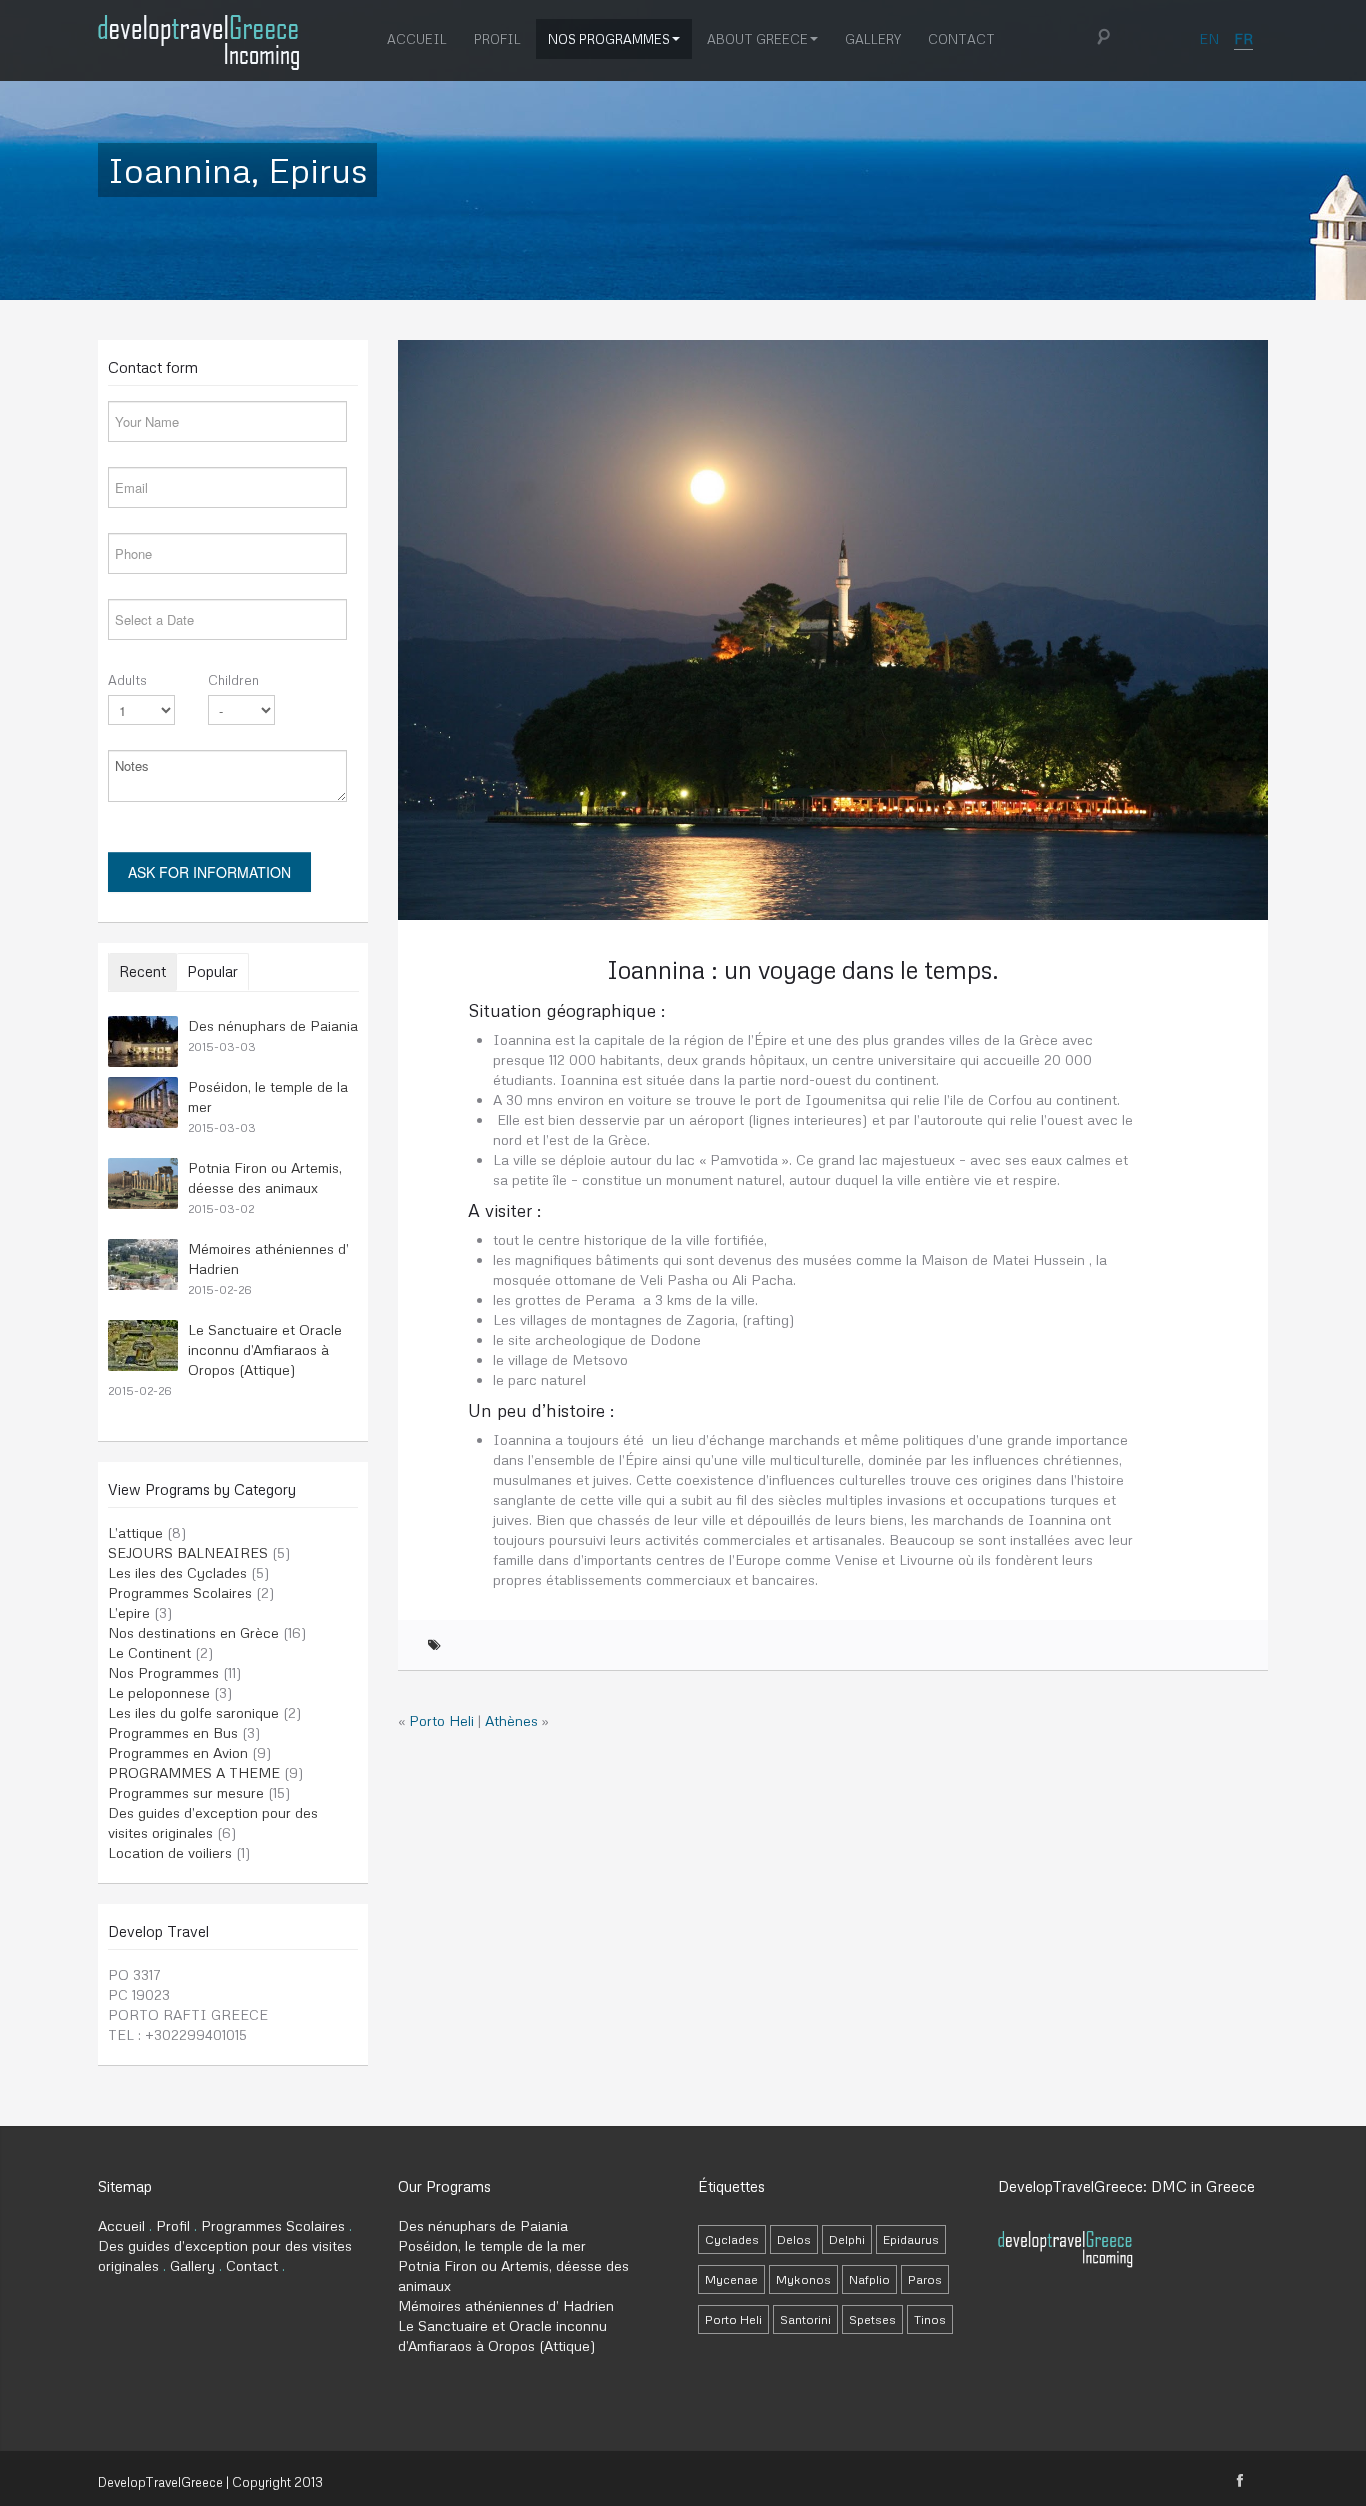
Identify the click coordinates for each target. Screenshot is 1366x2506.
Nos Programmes (609, 39)
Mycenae (731, 2279)
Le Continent (149, 1652)
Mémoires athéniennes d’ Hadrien (506, 2305)
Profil (497, 39)
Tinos (930, 2319)
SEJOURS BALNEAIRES (188, 1552)
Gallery (873, 39)
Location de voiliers (170, 1852)
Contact (961, 39)
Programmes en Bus (173, 1732)
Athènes (511, 1720)
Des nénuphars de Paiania (273, 1025)
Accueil (417, 39)
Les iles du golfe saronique (193, 1712)
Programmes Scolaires (180, 1592)
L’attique (135, 1532)
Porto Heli (441, 1720)
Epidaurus (911, 2239)
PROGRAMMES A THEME (194, 1772)
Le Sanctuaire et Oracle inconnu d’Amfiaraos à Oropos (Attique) (265, 1349)
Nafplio (869, 2279)
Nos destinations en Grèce (193, 1632)
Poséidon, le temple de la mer (492, 2245)
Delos (794, 2239)
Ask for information (209, 872)
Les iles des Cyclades (177, 1572)
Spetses (872, 2319)
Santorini (805, 2319)
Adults (127, 680)
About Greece (757, 39)
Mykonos (803, 2279)
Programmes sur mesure (186, 1792)
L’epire (129, 1612)
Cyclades (732, 2239)
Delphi (847, 2239)
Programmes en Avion (178, 1752)
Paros (925, 2279)
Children (233, 680)
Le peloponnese (159, 1692)
